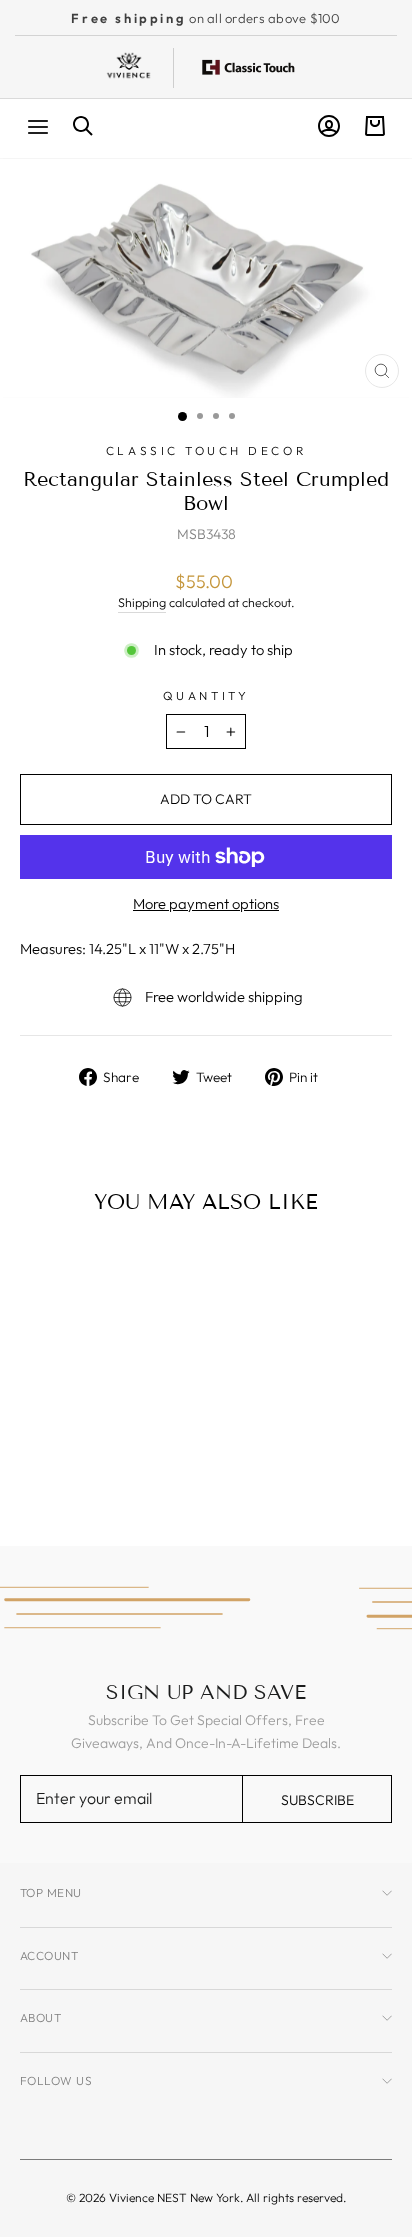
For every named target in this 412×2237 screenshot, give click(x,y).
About (40, 2017)
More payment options (206, 903)
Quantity (206, 695)
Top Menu (51, 1892)
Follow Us (56, 2080)
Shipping (142, 602)
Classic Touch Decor (206, 450)
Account (49, 1955)
